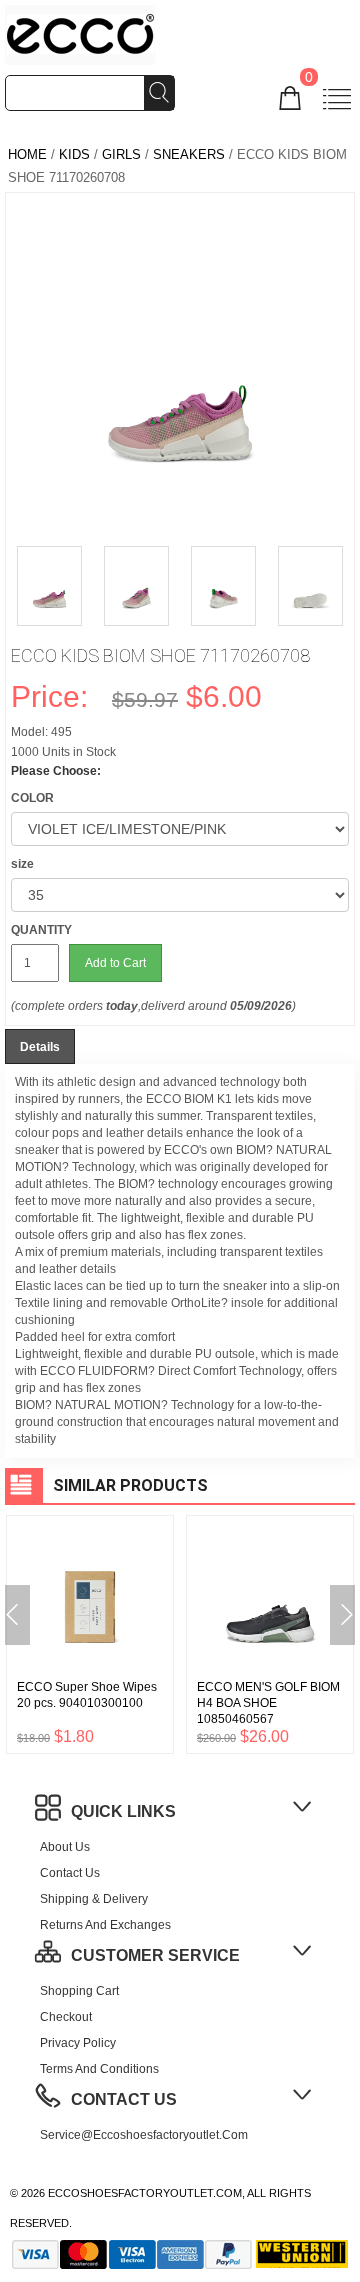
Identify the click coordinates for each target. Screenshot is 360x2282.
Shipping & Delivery (94, 1899)
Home (27, 154)
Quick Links (123, 1811)
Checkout (66, 2017)
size (22, 864)
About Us (65, 1847)
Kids (74, 154)
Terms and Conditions (99, 2069)
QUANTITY (41, 930)
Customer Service (155, 1955)
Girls (121, 154)
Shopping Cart (79, 1991)
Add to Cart (115, 963)
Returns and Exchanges (105, 1925)
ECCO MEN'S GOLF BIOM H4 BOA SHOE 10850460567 (268, 1703)
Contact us (70, 1873)
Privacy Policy (78, 2043)
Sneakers (189, 154)
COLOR (32, 798)
